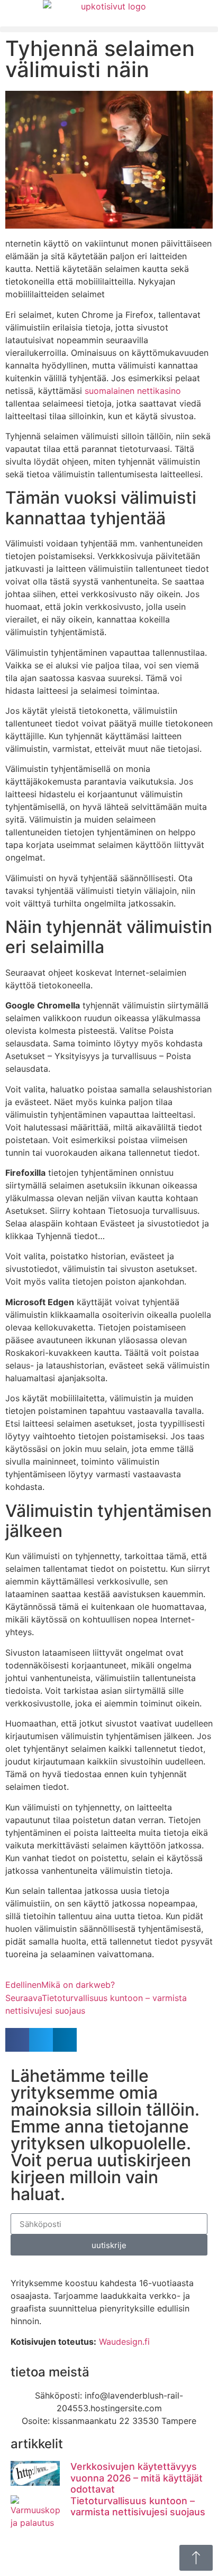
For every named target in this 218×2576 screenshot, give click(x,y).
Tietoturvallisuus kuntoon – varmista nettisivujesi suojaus (138, 2507)
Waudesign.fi (124, 2342)
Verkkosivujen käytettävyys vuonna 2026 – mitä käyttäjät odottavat (137, 2478)
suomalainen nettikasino (133, 391)
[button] (109, 29)
